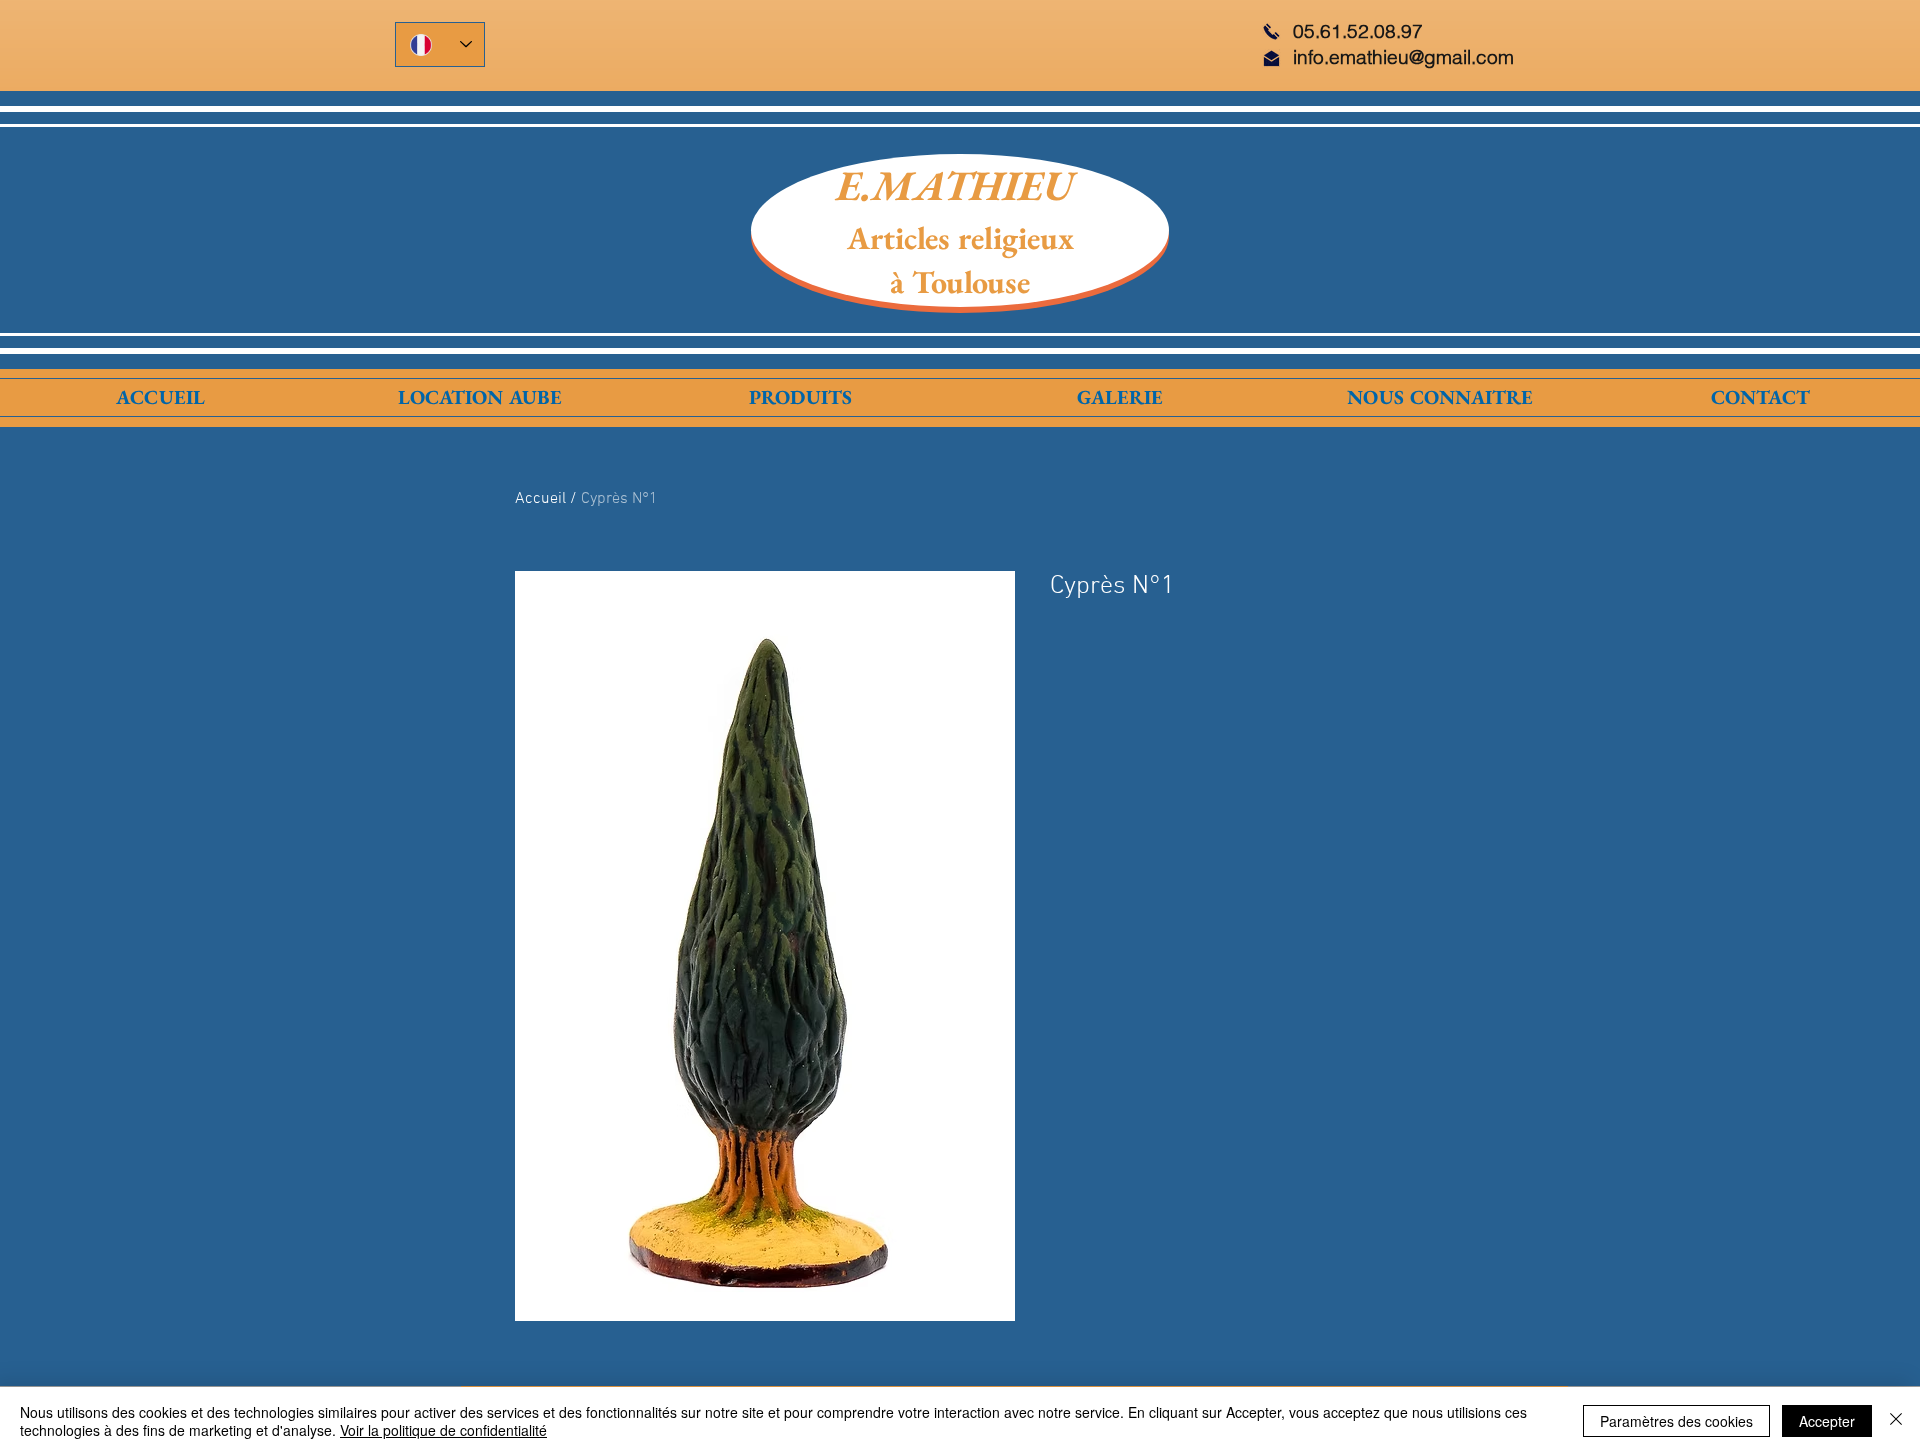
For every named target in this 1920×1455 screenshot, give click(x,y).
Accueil (540, 499)
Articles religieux (960, 238)
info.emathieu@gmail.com (1403, 57)
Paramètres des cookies (1676, 1421)
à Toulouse (960, 282)
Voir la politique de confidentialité (443, 1430)
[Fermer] (1896, 1421)
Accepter (1827, 1421)
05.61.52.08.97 (1358, 31)
